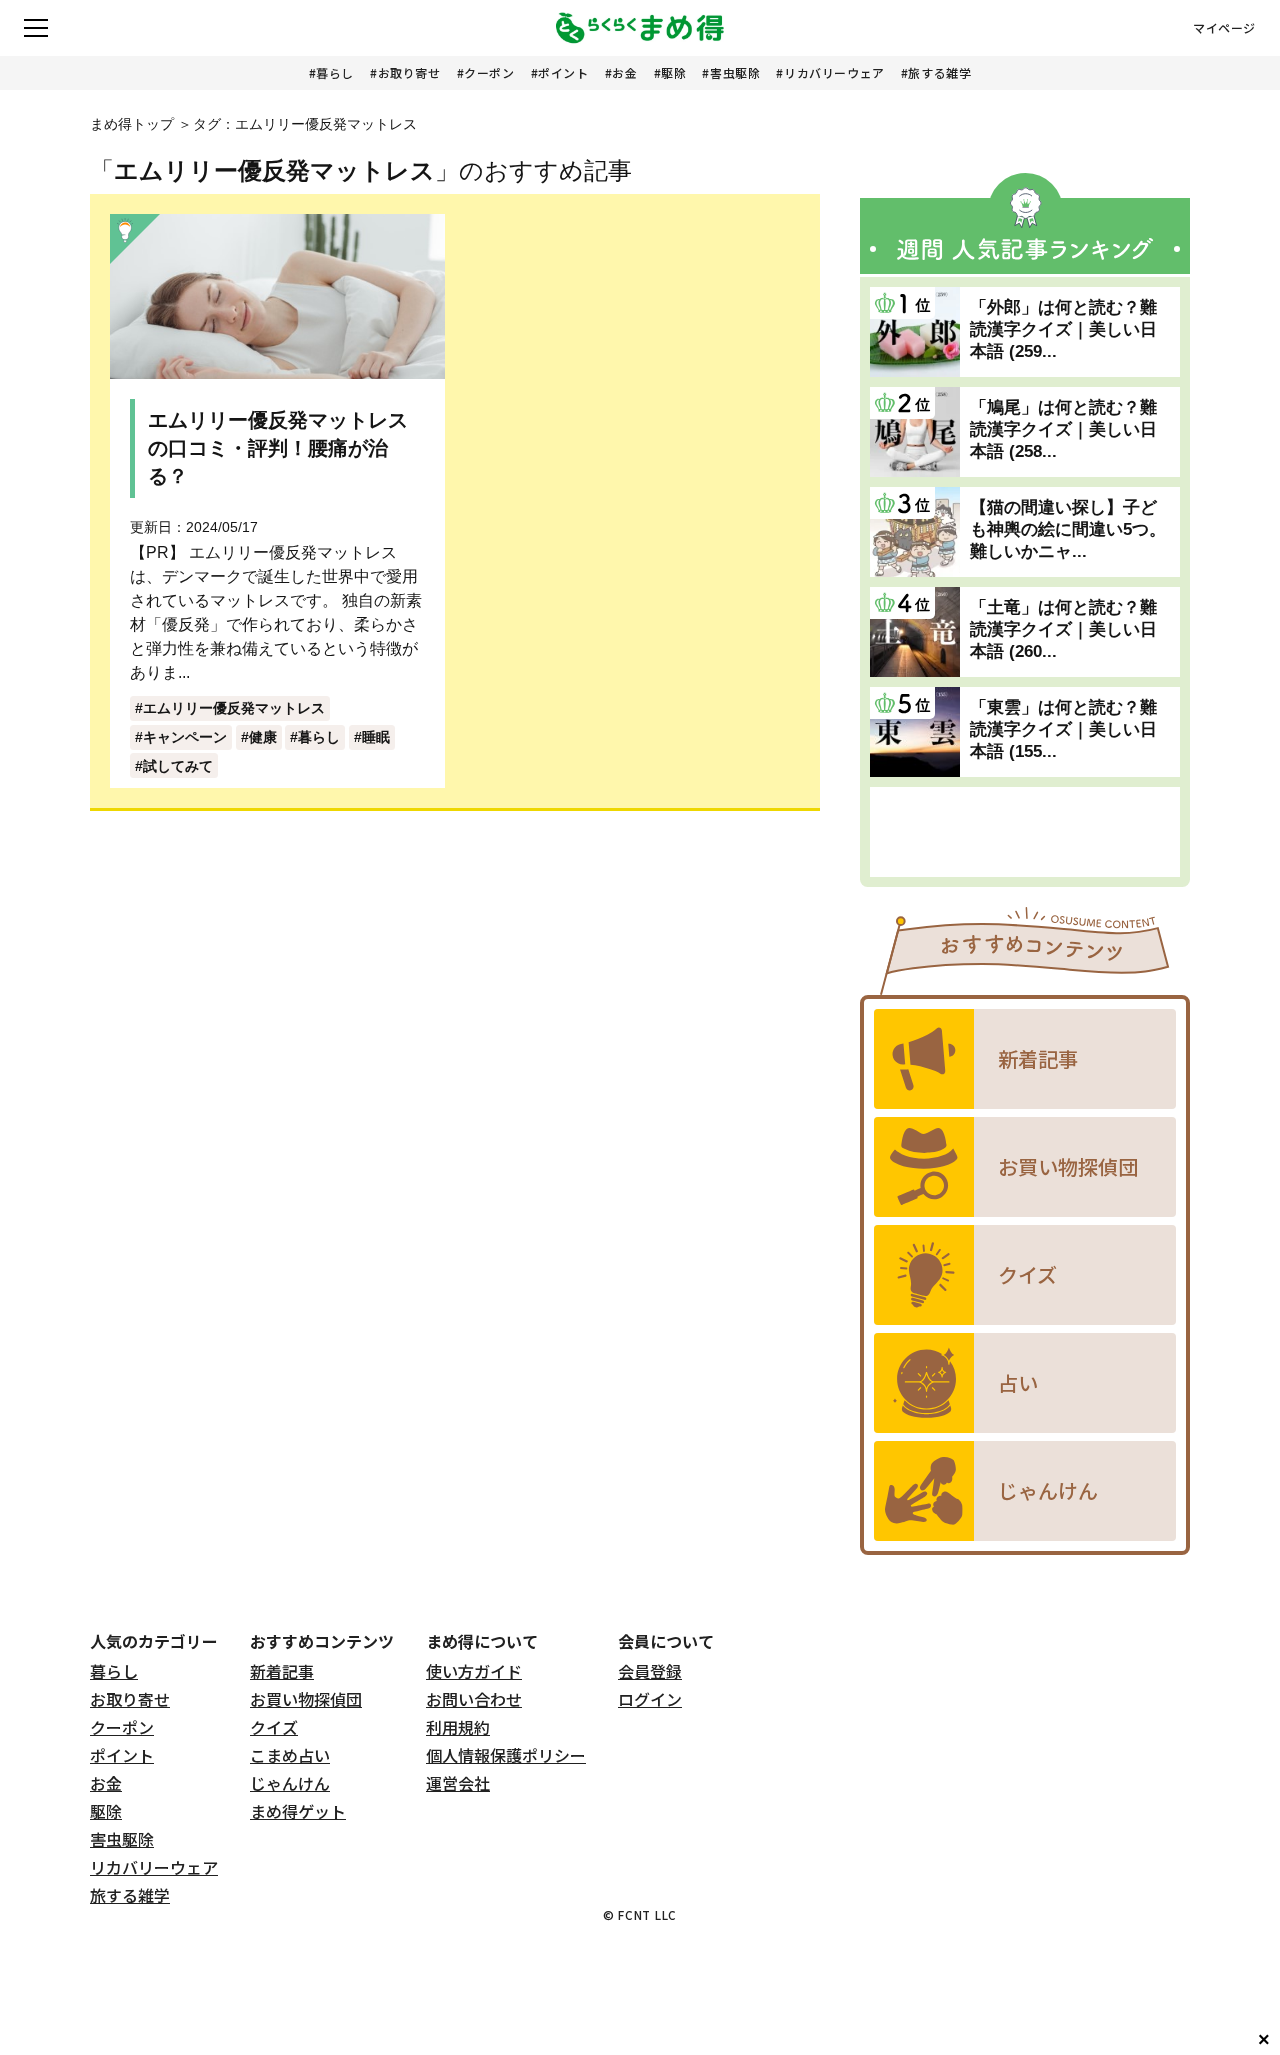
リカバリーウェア (834, 72)
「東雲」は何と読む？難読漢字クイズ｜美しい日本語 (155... (1063, 729)
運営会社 (458, 1783)
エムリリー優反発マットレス (234, 708)
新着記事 (282, 1671)
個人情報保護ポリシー (506, 1755)
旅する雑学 (939, 72)
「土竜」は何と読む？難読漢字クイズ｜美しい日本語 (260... (1063, 629)
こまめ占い (290, 1755)
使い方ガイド (474, 1671)
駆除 (673, 72)
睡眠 (376, 737)
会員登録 (650, 1671)
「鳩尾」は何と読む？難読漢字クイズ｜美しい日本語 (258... (1063, 429)
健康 (263, 737)
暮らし (335, 72)
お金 (624, 72)
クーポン (489, 72)
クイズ (274, 1727)
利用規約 (458, 1727)
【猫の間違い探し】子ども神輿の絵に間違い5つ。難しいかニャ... (1068, 529)
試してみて (178, 766)
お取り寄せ (409, 72)
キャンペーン (185, 737)
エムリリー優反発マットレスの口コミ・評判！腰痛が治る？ (278, 448)
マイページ (1224, 28)
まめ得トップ (132, 124)
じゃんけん (290, 1783)
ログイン (650, 1699)
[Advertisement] (1025, 832)
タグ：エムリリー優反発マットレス (305, 124)
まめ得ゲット (298, 1811)
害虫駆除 (735, 72)
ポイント (563, 72)
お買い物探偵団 (306, 1699)
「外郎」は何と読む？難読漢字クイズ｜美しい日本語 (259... (1063, 329)
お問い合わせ (474, 1699)
